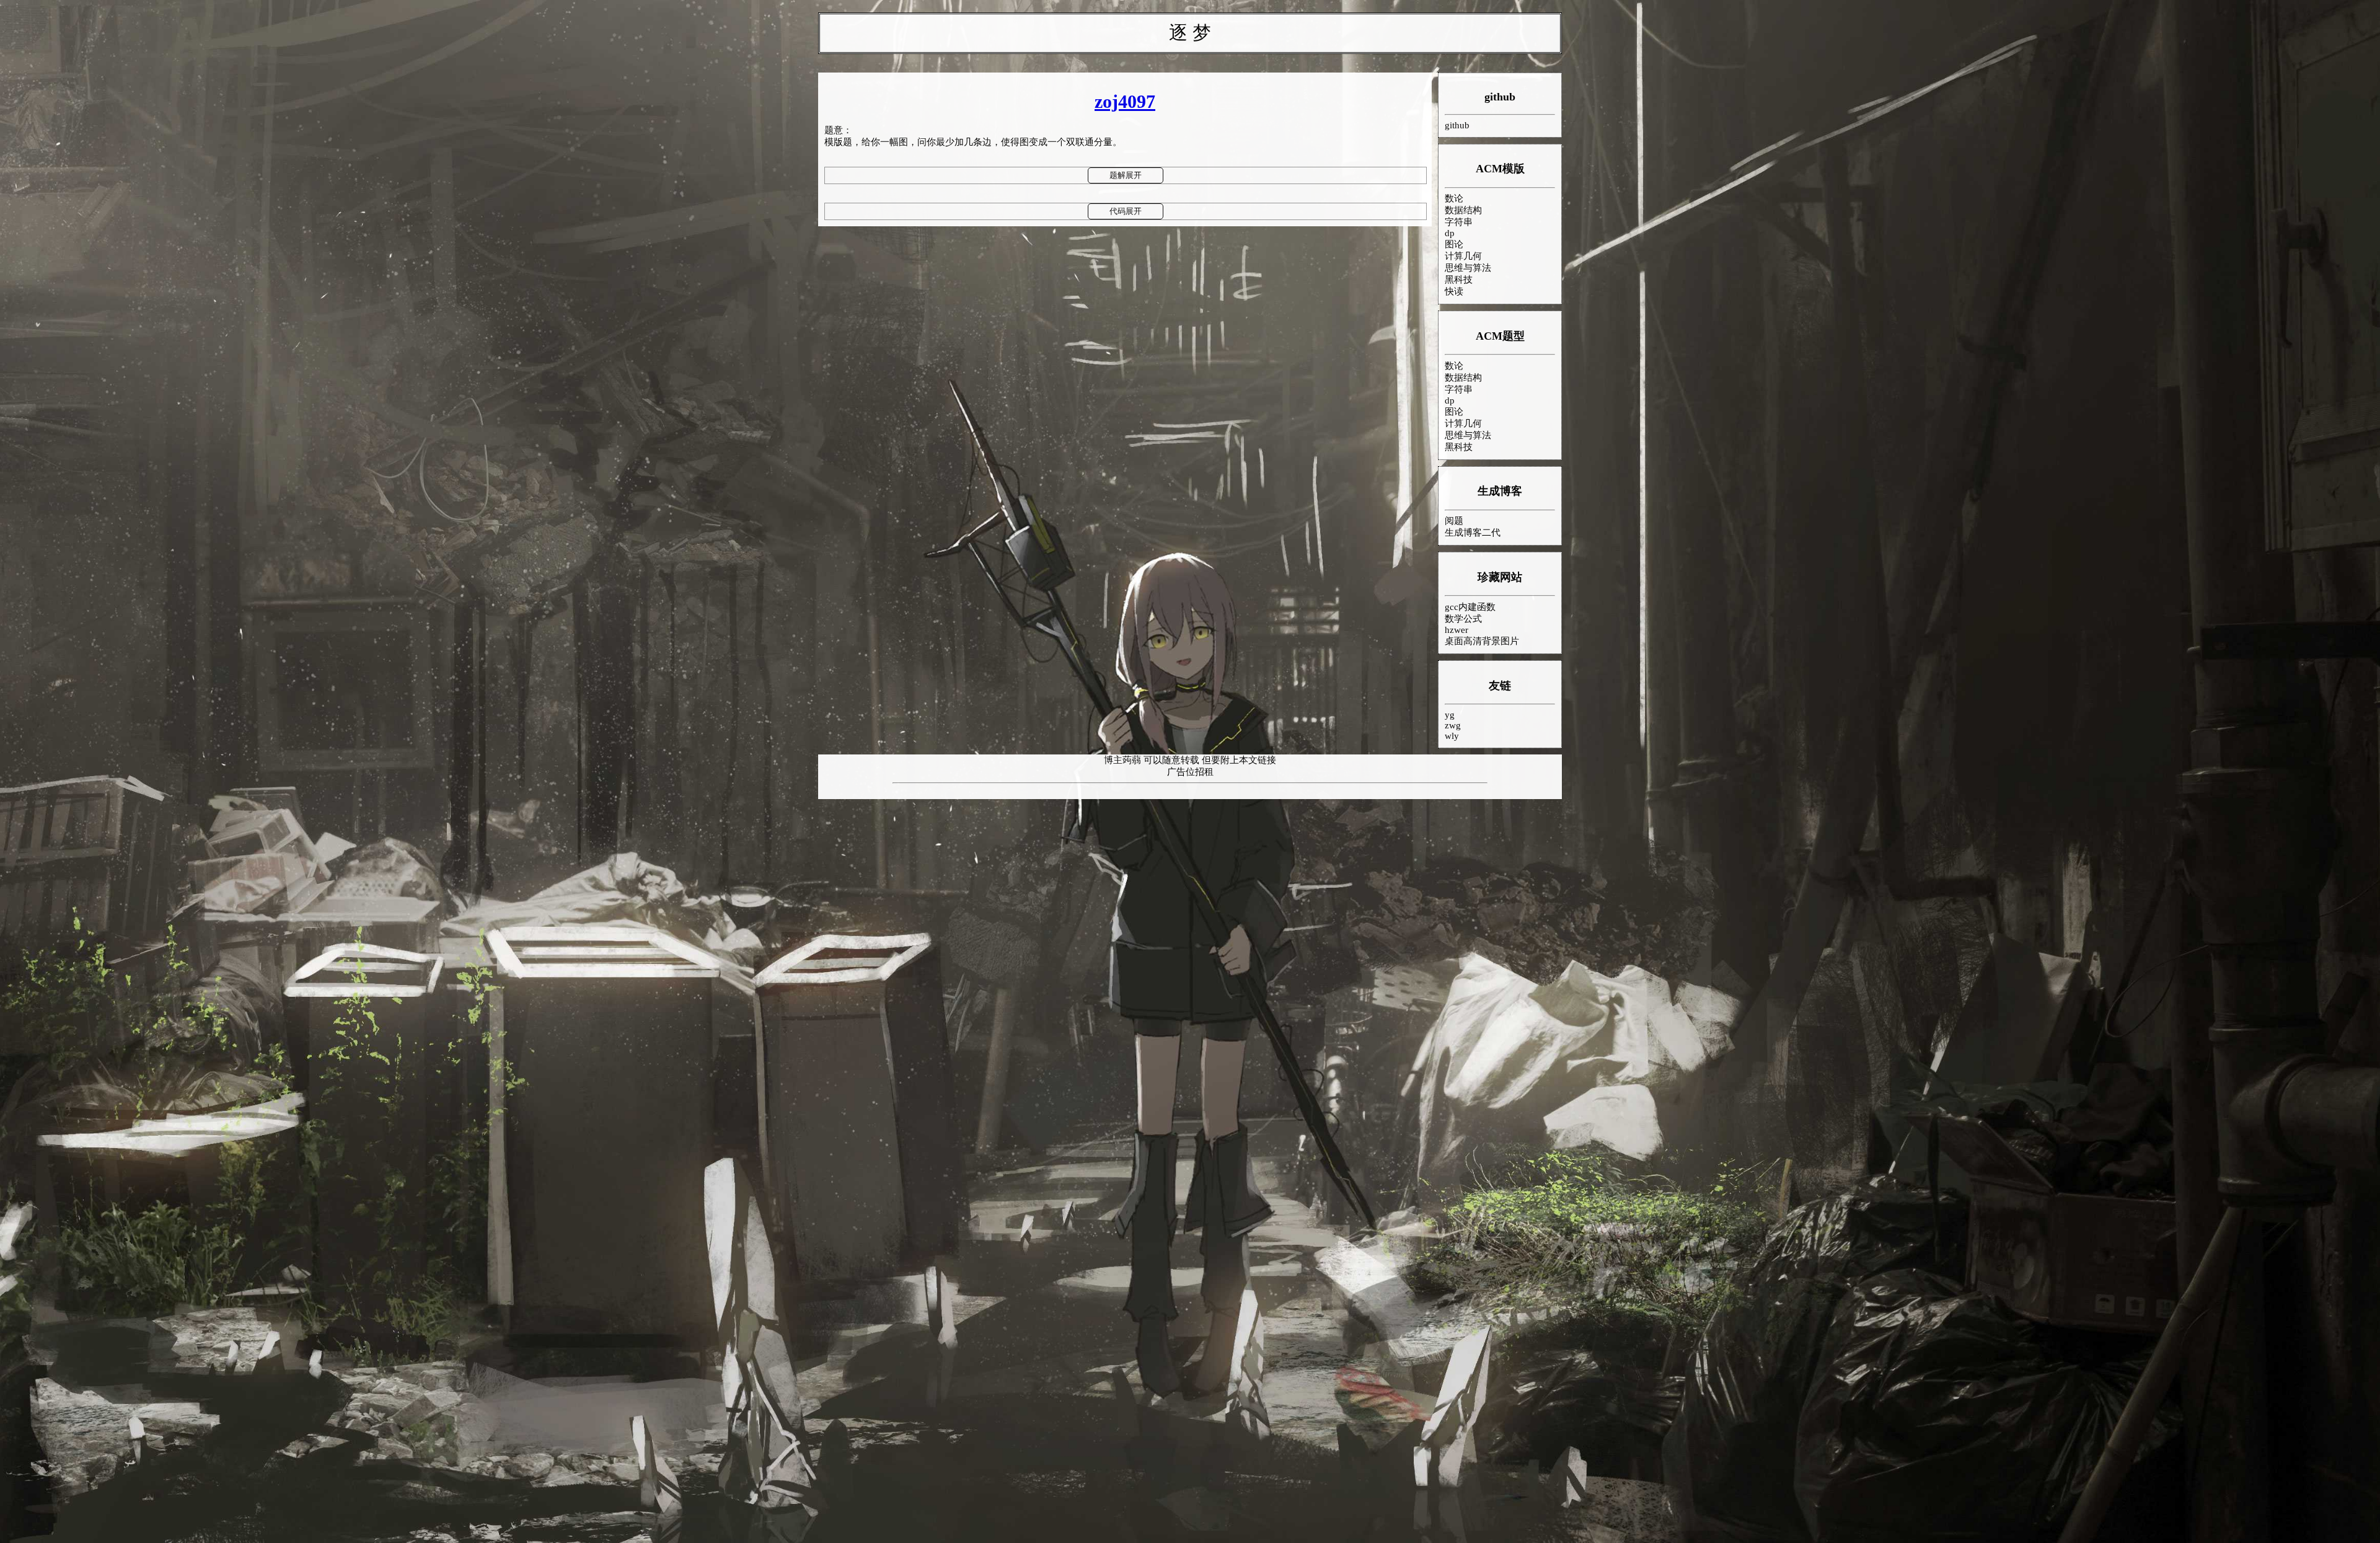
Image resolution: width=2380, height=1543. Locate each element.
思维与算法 (1468, 268)
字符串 (1459, 222)
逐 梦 (1190, 33)
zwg (1453, 725)
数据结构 (1463, 210)
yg (1450, 715)
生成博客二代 (1473, 533)
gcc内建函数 (1470, 607)
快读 (1454, 291)
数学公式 (1463, 619)
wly (1452, 736)
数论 (1454, 198)
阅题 (1454, 521)
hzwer (1457, 630)
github (1500, 97)
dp (1450, 233)
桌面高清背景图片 (1482, 641)
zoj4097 (1125, 101)
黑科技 (1459, 280)
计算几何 (1463, 256)
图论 (1454, 244)
